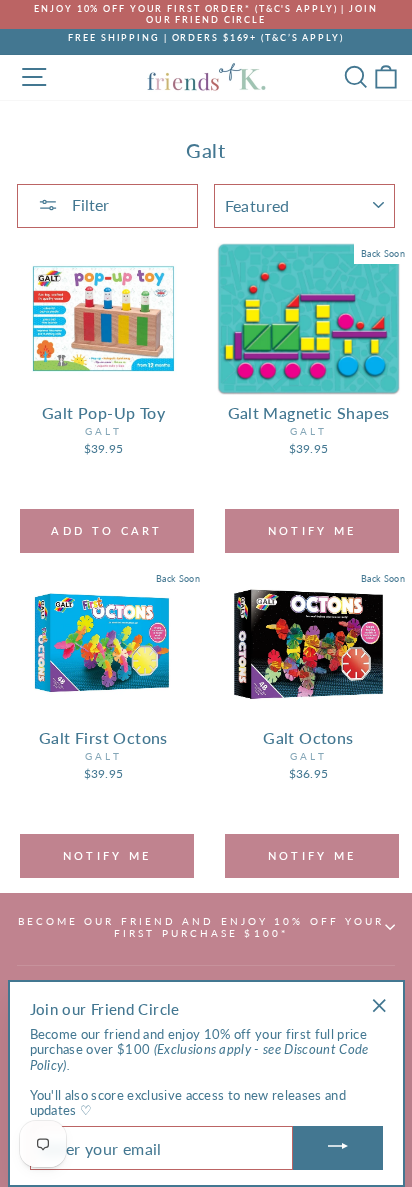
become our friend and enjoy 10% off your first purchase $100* (201, 927)
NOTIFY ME (312, 530)
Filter (88, 204)
